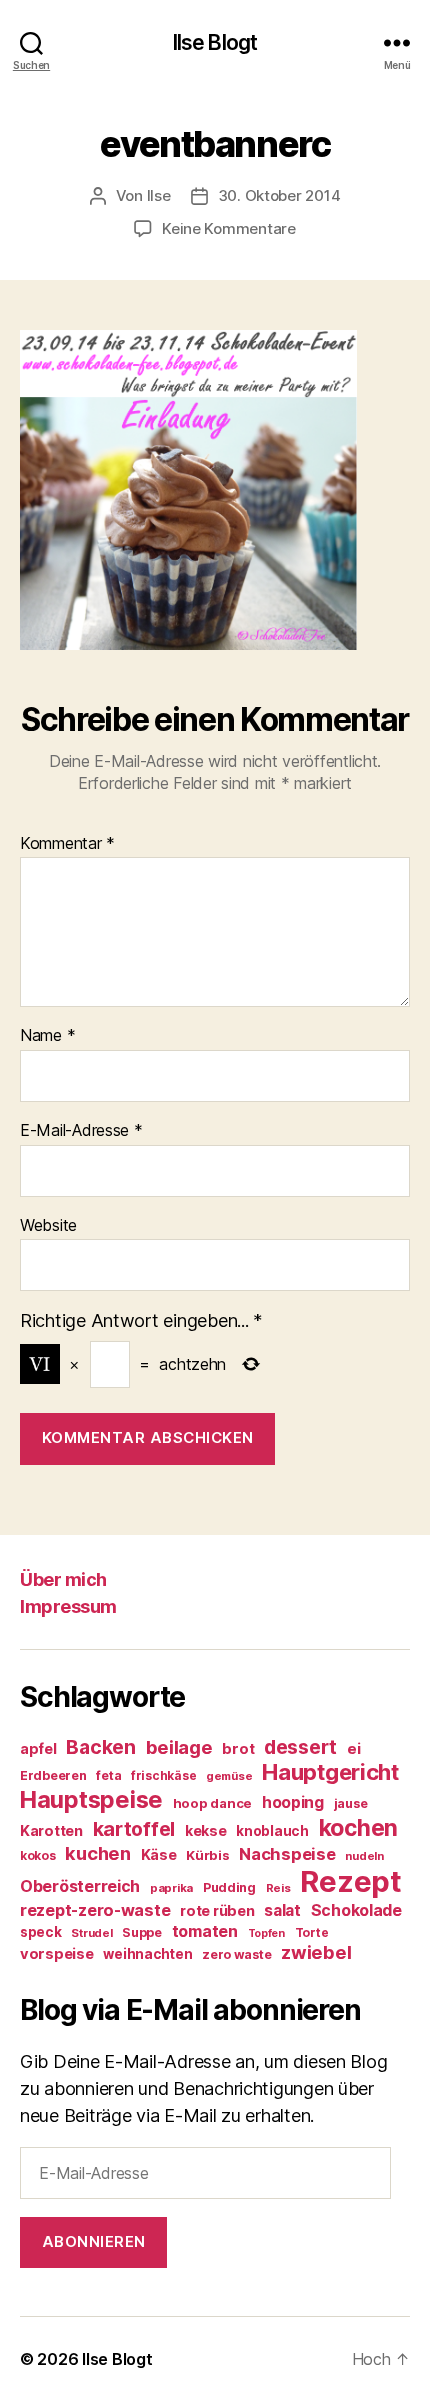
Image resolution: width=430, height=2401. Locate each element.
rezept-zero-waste (95, 1910)
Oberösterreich (80, 1886)
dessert (300, 1747)
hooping (293, 1802)
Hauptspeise (91, 1799)
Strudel (91, 1933)
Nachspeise (287, 1854)
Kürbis (207, 1855)
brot (238, 1749)
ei (353, 1748)
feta (108, 1775)
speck (41, 1932)
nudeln (364, 1856)
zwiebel (316, 1952)
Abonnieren (94, 2241)
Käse (159, 1854)
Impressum (68, 1606)
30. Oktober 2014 (279, 195)
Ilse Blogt (215, 42)
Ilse (159, 195)
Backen (100, 1747)
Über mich (63, 1579)
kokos (38, 1855)
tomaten (205, 1931)
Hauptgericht (330, 1772)
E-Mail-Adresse (81, 1131)
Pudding (229, 1887)
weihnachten (147, 1954)
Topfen (266, 1933)
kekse (206, 1831)
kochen (358, 1828)
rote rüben (217, 1910)
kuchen (97, 1853)
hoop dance (212, 1803)
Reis (278, 1888)
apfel (38, 1748)
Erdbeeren (53, 1775)
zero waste (236, 1954)
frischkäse (163, 1775)
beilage (179, 1747)
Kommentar (67, 844)
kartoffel (134, 1829)
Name (47, 1036)
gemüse (229, 1776)
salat (282, 1910)
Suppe (142, 1932)
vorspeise (57, 1954)
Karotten (51, 1830)
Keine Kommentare (229, 228)
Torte (312, 1932)
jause (351, 1803)
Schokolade (356, 1910)
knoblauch (272, 1831)
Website (48, 1226)
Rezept (350, 1881)
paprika (171, 1888)
